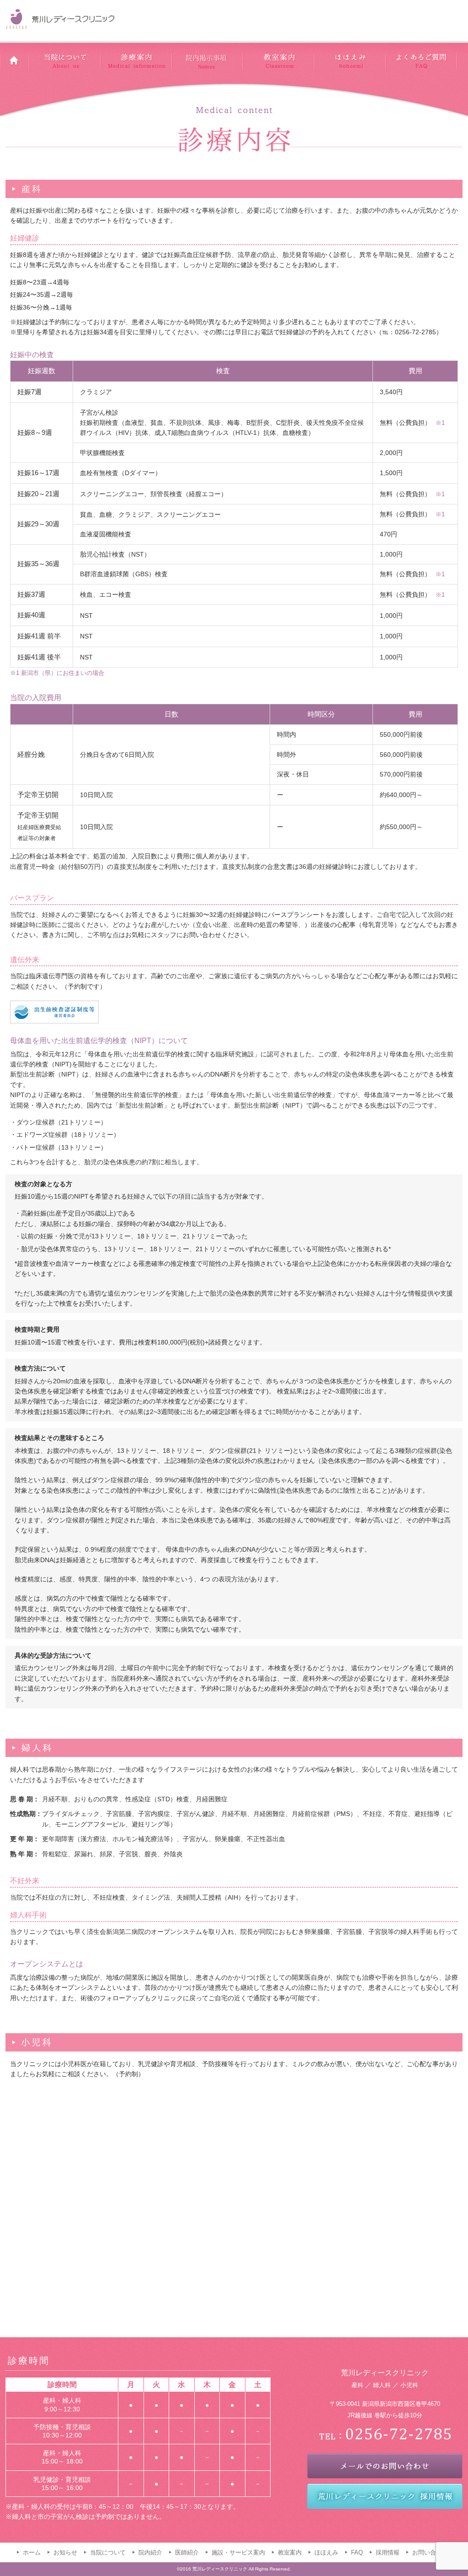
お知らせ (65, 2552)
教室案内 (290, 2552)
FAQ (357, 2552)
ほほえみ (326, 2552)
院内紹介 (150, 2552)
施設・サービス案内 (238, 2552)
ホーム (32, 2552)
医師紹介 (187, 2552)
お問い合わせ (430, 2552)
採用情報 (388, 2552)
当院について (108, 2552)
